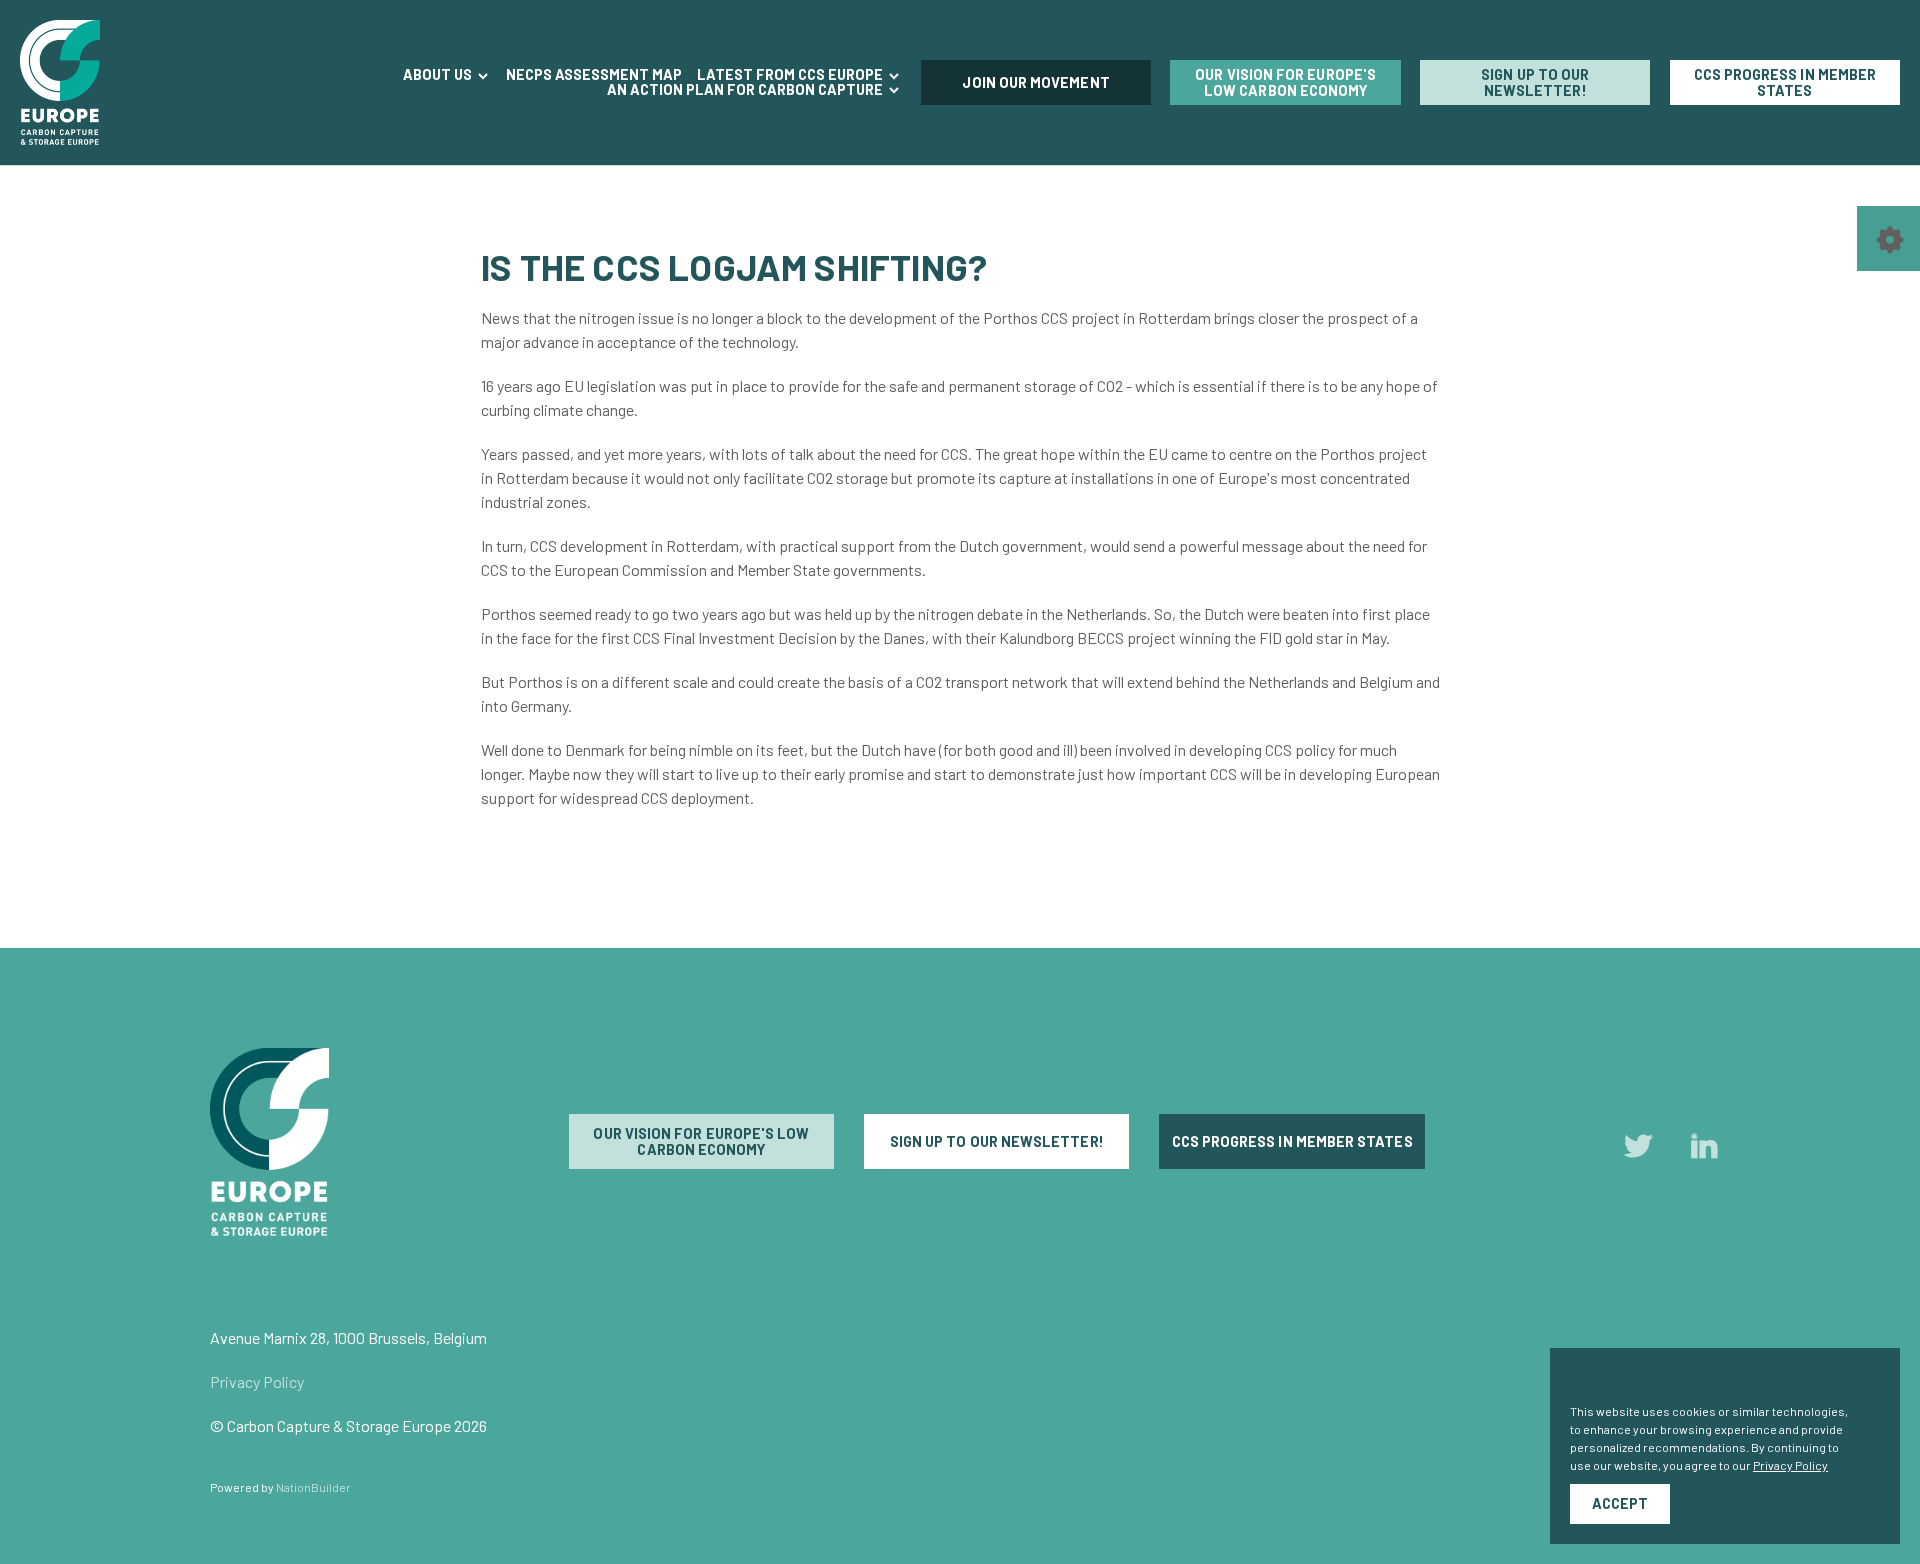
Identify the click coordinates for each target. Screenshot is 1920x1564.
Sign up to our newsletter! (1535, 82)
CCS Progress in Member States (1785, 82)
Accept (1620, 1503)
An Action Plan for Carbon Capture (746, 90)
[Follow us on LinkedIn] (1704, 1150)
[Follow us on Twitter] (1638, 1150)
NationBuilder (313, 1487)
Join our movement (1035, 82)
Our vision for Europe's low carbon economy (1285, 82)
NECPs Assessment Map (594, 75)
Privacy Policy (257, 1381)
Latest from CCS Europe (791, 75)
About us (439, 75)
